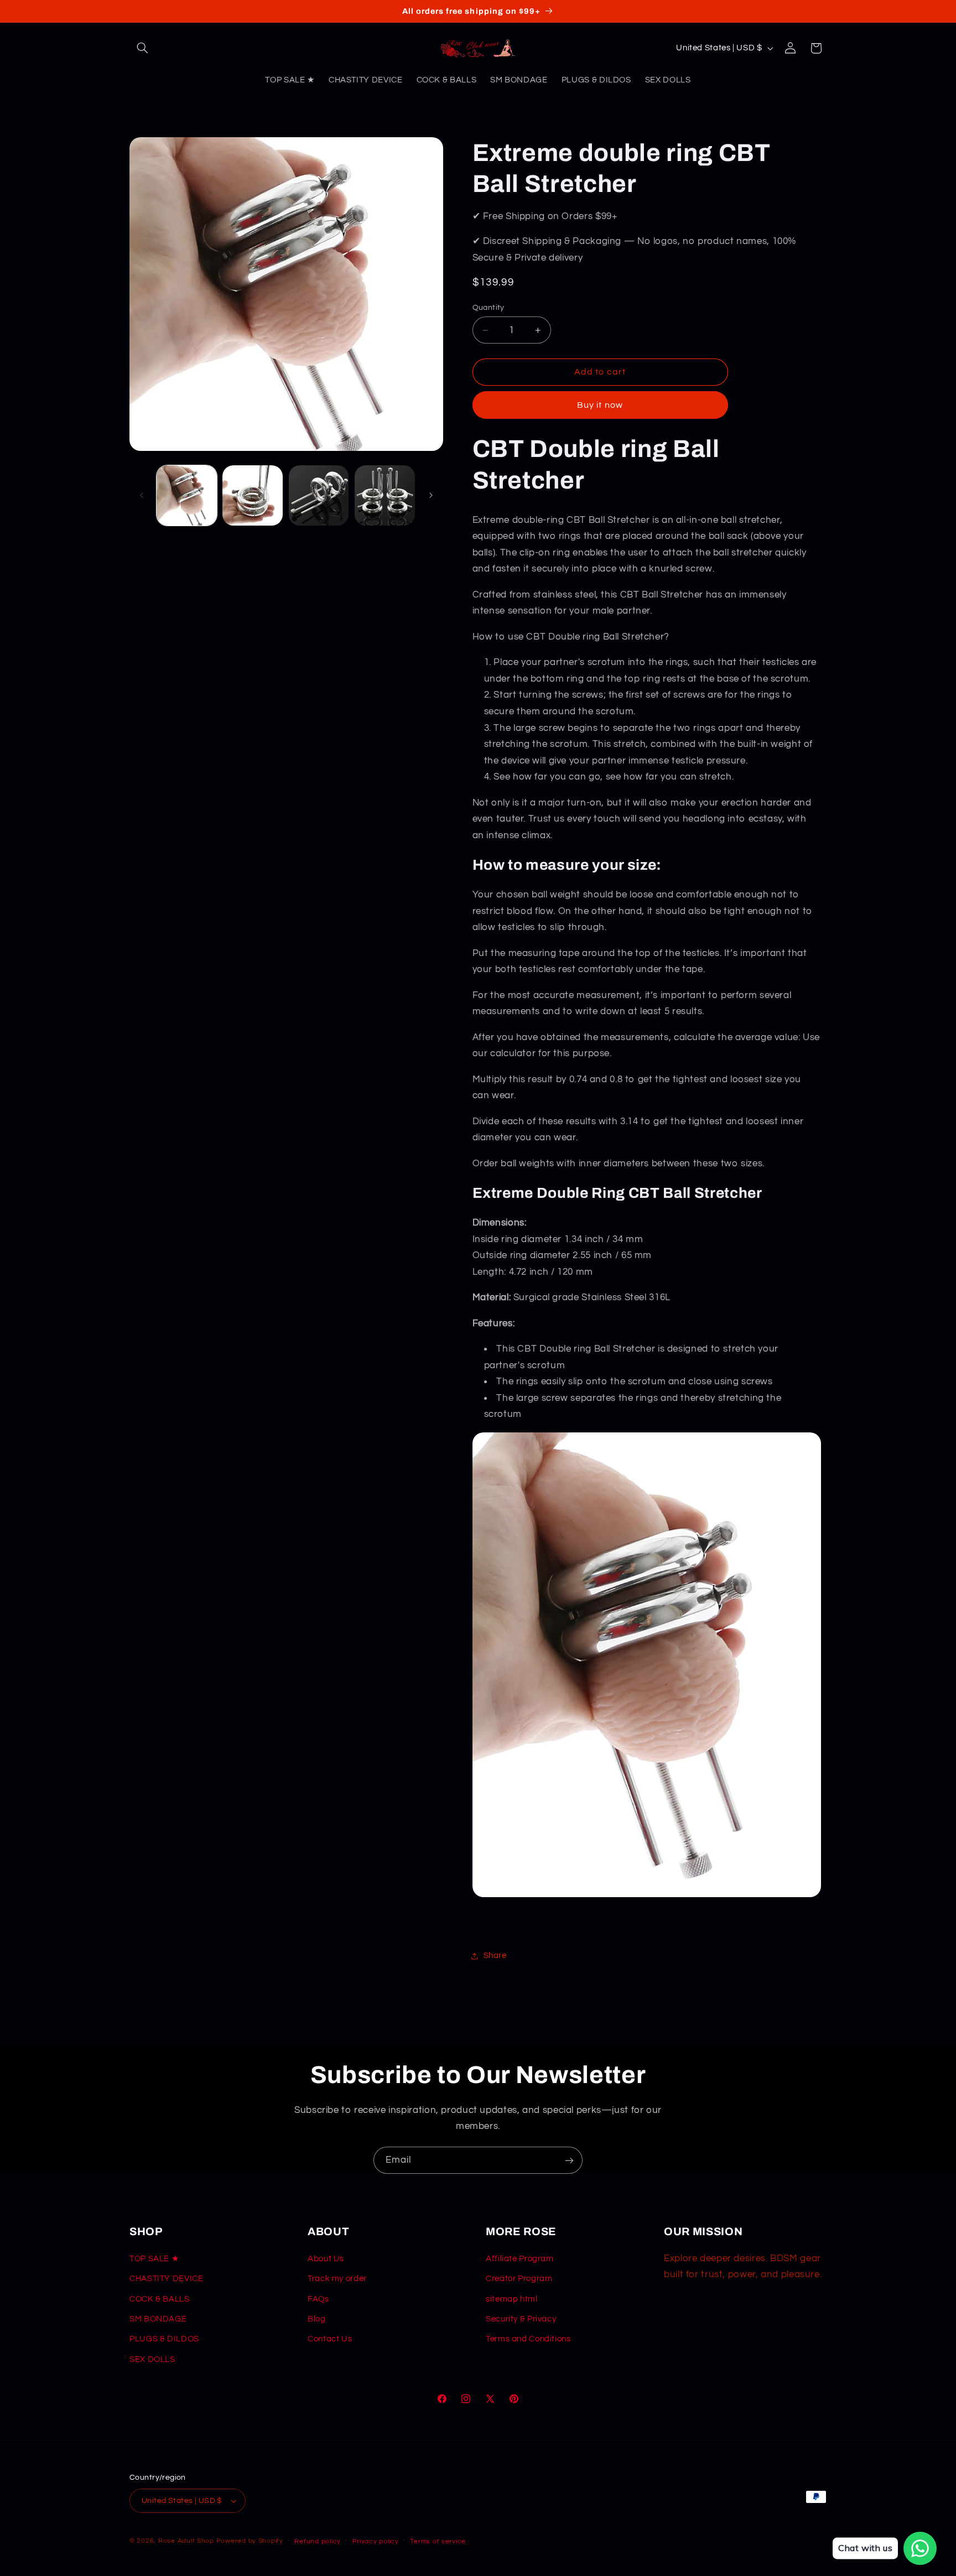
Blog (317, 2319)
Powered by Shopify (250, 2541)
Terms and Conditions (528, 2339)
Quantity (489, 308)
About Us (326, 2259)
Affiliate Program (520, 2259)
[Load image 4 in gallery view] (385, 495)
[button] (142, 48)
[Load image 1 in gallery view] (187, 495)
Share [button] (495, 1956)
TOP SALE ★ (154, 2259)
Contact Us (330, 2339)
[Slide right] (431, 496)
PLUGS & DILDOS (164, 2339)
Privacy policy (376, 2541)
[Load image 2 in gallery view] (253, 495)
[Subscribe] (569, 2160)
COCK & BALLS (160, 2299)
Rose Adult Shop (186, 2541)
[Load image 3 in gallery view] (319, 495)
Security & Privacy (521, 2319)
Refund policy (318, 2541)
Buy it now (600, 405)
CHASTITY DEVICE (166, 2279)
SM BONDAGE (158, 2319)
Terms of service (438, 2541)
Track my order (337, 2279)
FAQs (318, 2299)
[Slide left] (142, 496)
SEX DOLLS (152, 2359)
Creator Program (519, 2279)
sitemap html (512, 2299)
